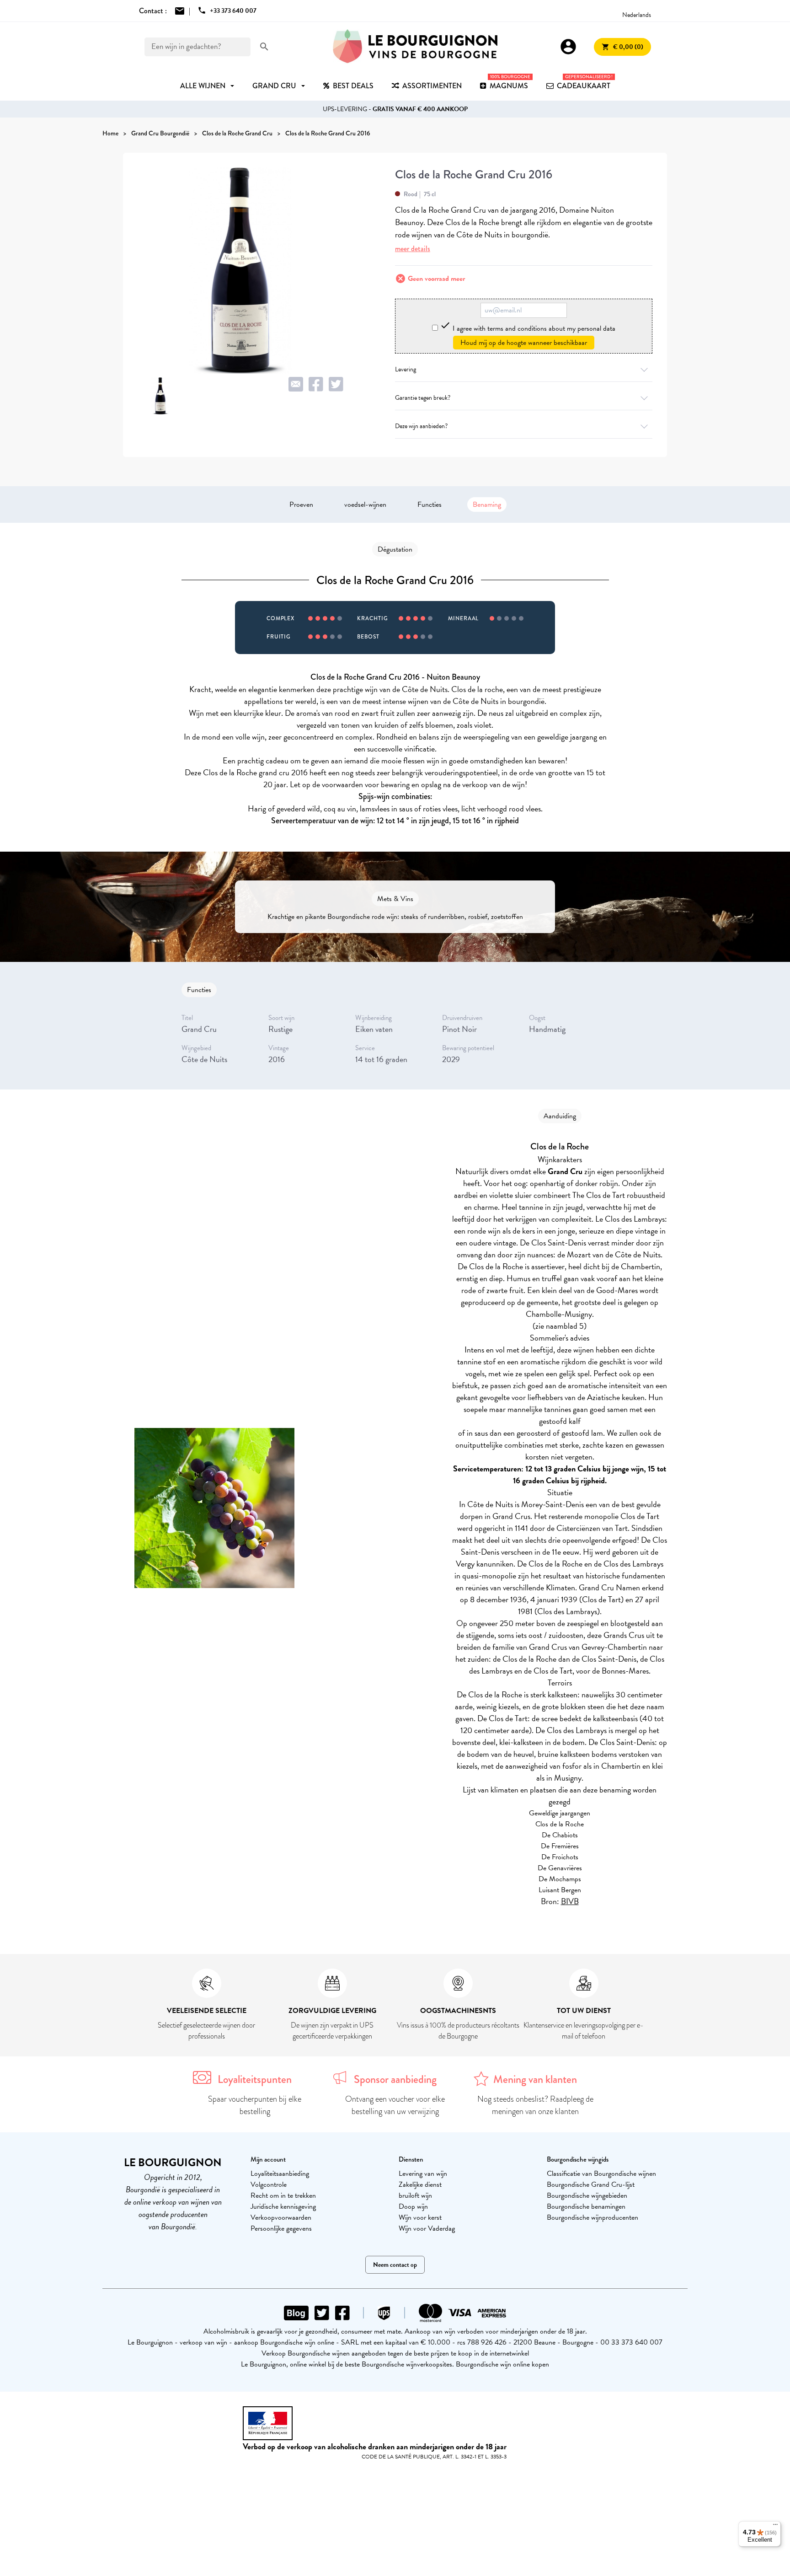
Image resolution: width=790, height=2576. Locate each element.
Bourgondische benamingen (586, 2206)
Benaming (487, 504)
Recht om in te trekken (283, 2195)
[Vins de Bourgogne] (415, 47)
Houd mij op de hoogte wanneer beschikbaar (524, 343)
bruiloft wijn (415, 2195)
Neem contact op (395, 2265)
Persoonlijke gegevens (281, 2228)
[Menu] (775, 2527)
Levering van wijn (423, 2173)
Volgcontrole (269, 2184)
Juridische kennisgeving (283, 2206)
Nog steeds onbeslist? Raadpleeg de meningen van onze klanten (535, 2105)
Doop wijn (413, 2206)
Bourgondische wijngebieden (587, 2195)
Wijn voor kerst (420, 2217)
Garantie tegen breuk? (423, 398)
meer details (413, 249)
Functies (430, 504)
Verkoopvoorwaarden (281, 2217)
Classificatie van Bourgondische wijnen (601, 2173)
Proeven (301, 504)
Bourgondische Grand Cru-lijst (591, 2184)
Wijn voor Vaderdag (427, 2228)
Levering (406, 369)
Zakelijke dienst (420, 2184)
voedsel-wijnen (365, 504)
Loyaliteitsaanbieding (280, 2173)
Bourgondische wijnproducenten (592, 2217)
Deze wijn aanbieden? (421, 426)
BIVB (570, 1901)
